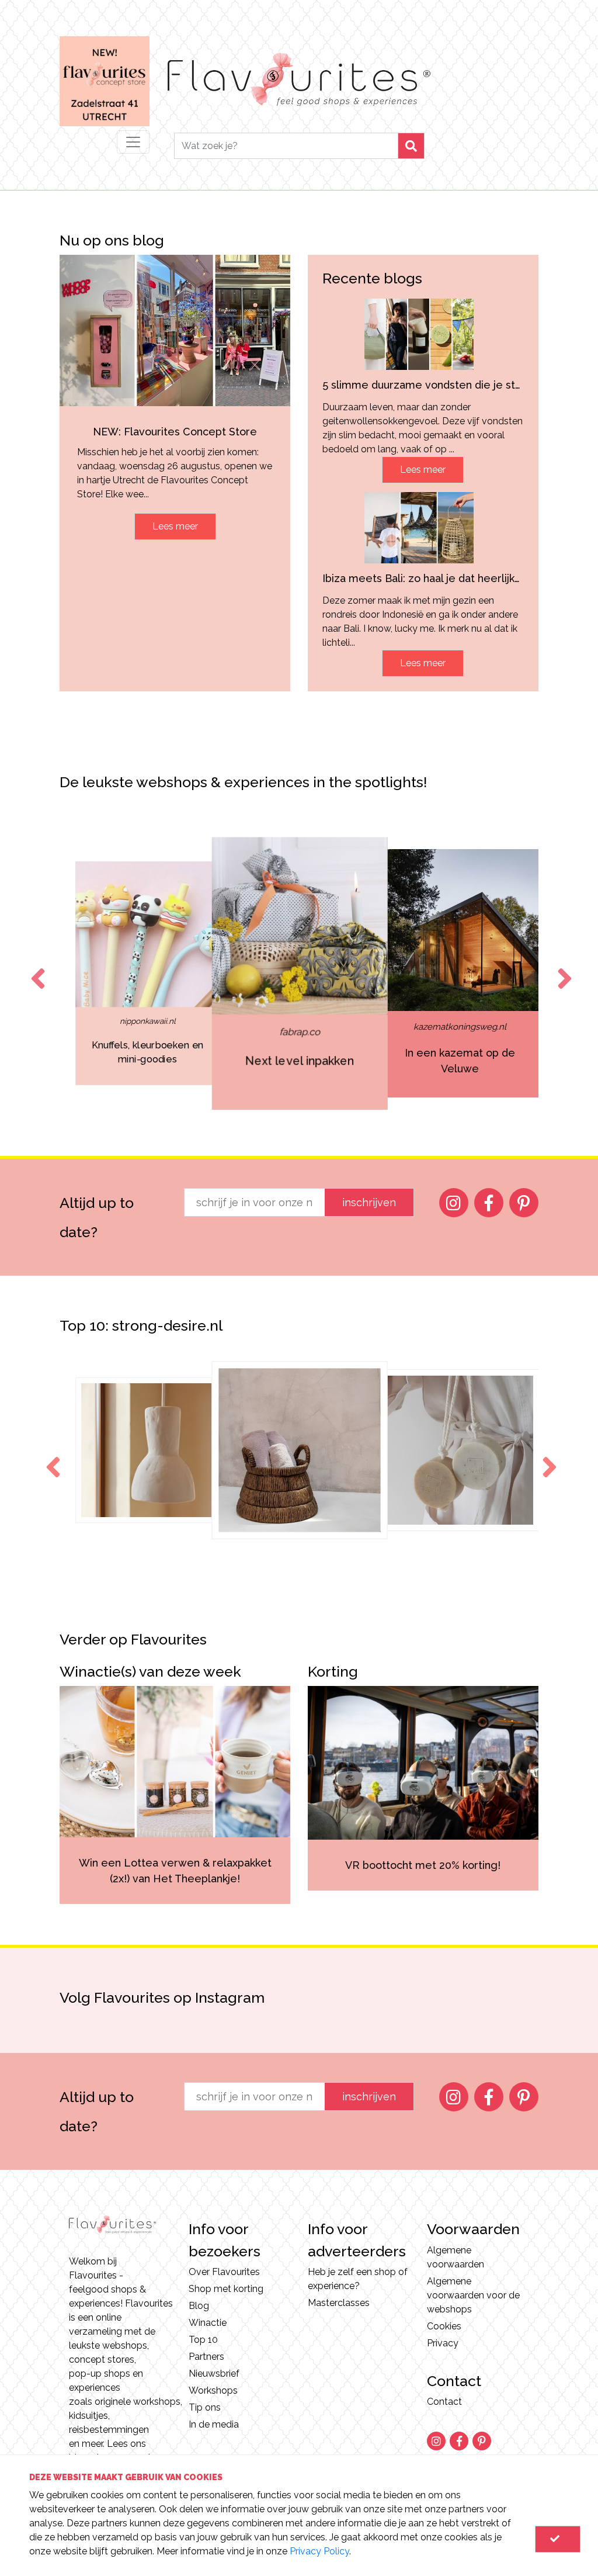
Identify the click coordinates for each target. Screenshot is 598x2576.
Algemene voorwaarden (456, 2257)
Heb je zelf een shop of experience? (358, 2279)
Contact (444, 2402)
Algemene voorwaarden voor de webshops (473, 2295)
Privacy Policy (319, 2551)
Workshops (213, 2390)
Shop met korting (226, 2289)
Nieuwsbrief (214, 2374)
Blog (199, 2306)
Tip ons (205, 2407)
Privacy (443, 2343)
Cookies (444, 2326)
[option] (148, 973)
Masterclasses (339, 2303)
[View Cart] (558, 2539)
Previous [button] (36, 968)
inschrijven (369, 1202)
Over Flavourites (224, 2272)
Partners (206, 2357)
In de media (214, 2424)
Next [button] (562, 968)
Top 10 (203, 2340)
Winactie (208, 2323)
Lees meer (175, 526)
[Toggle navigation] (133, 142)
